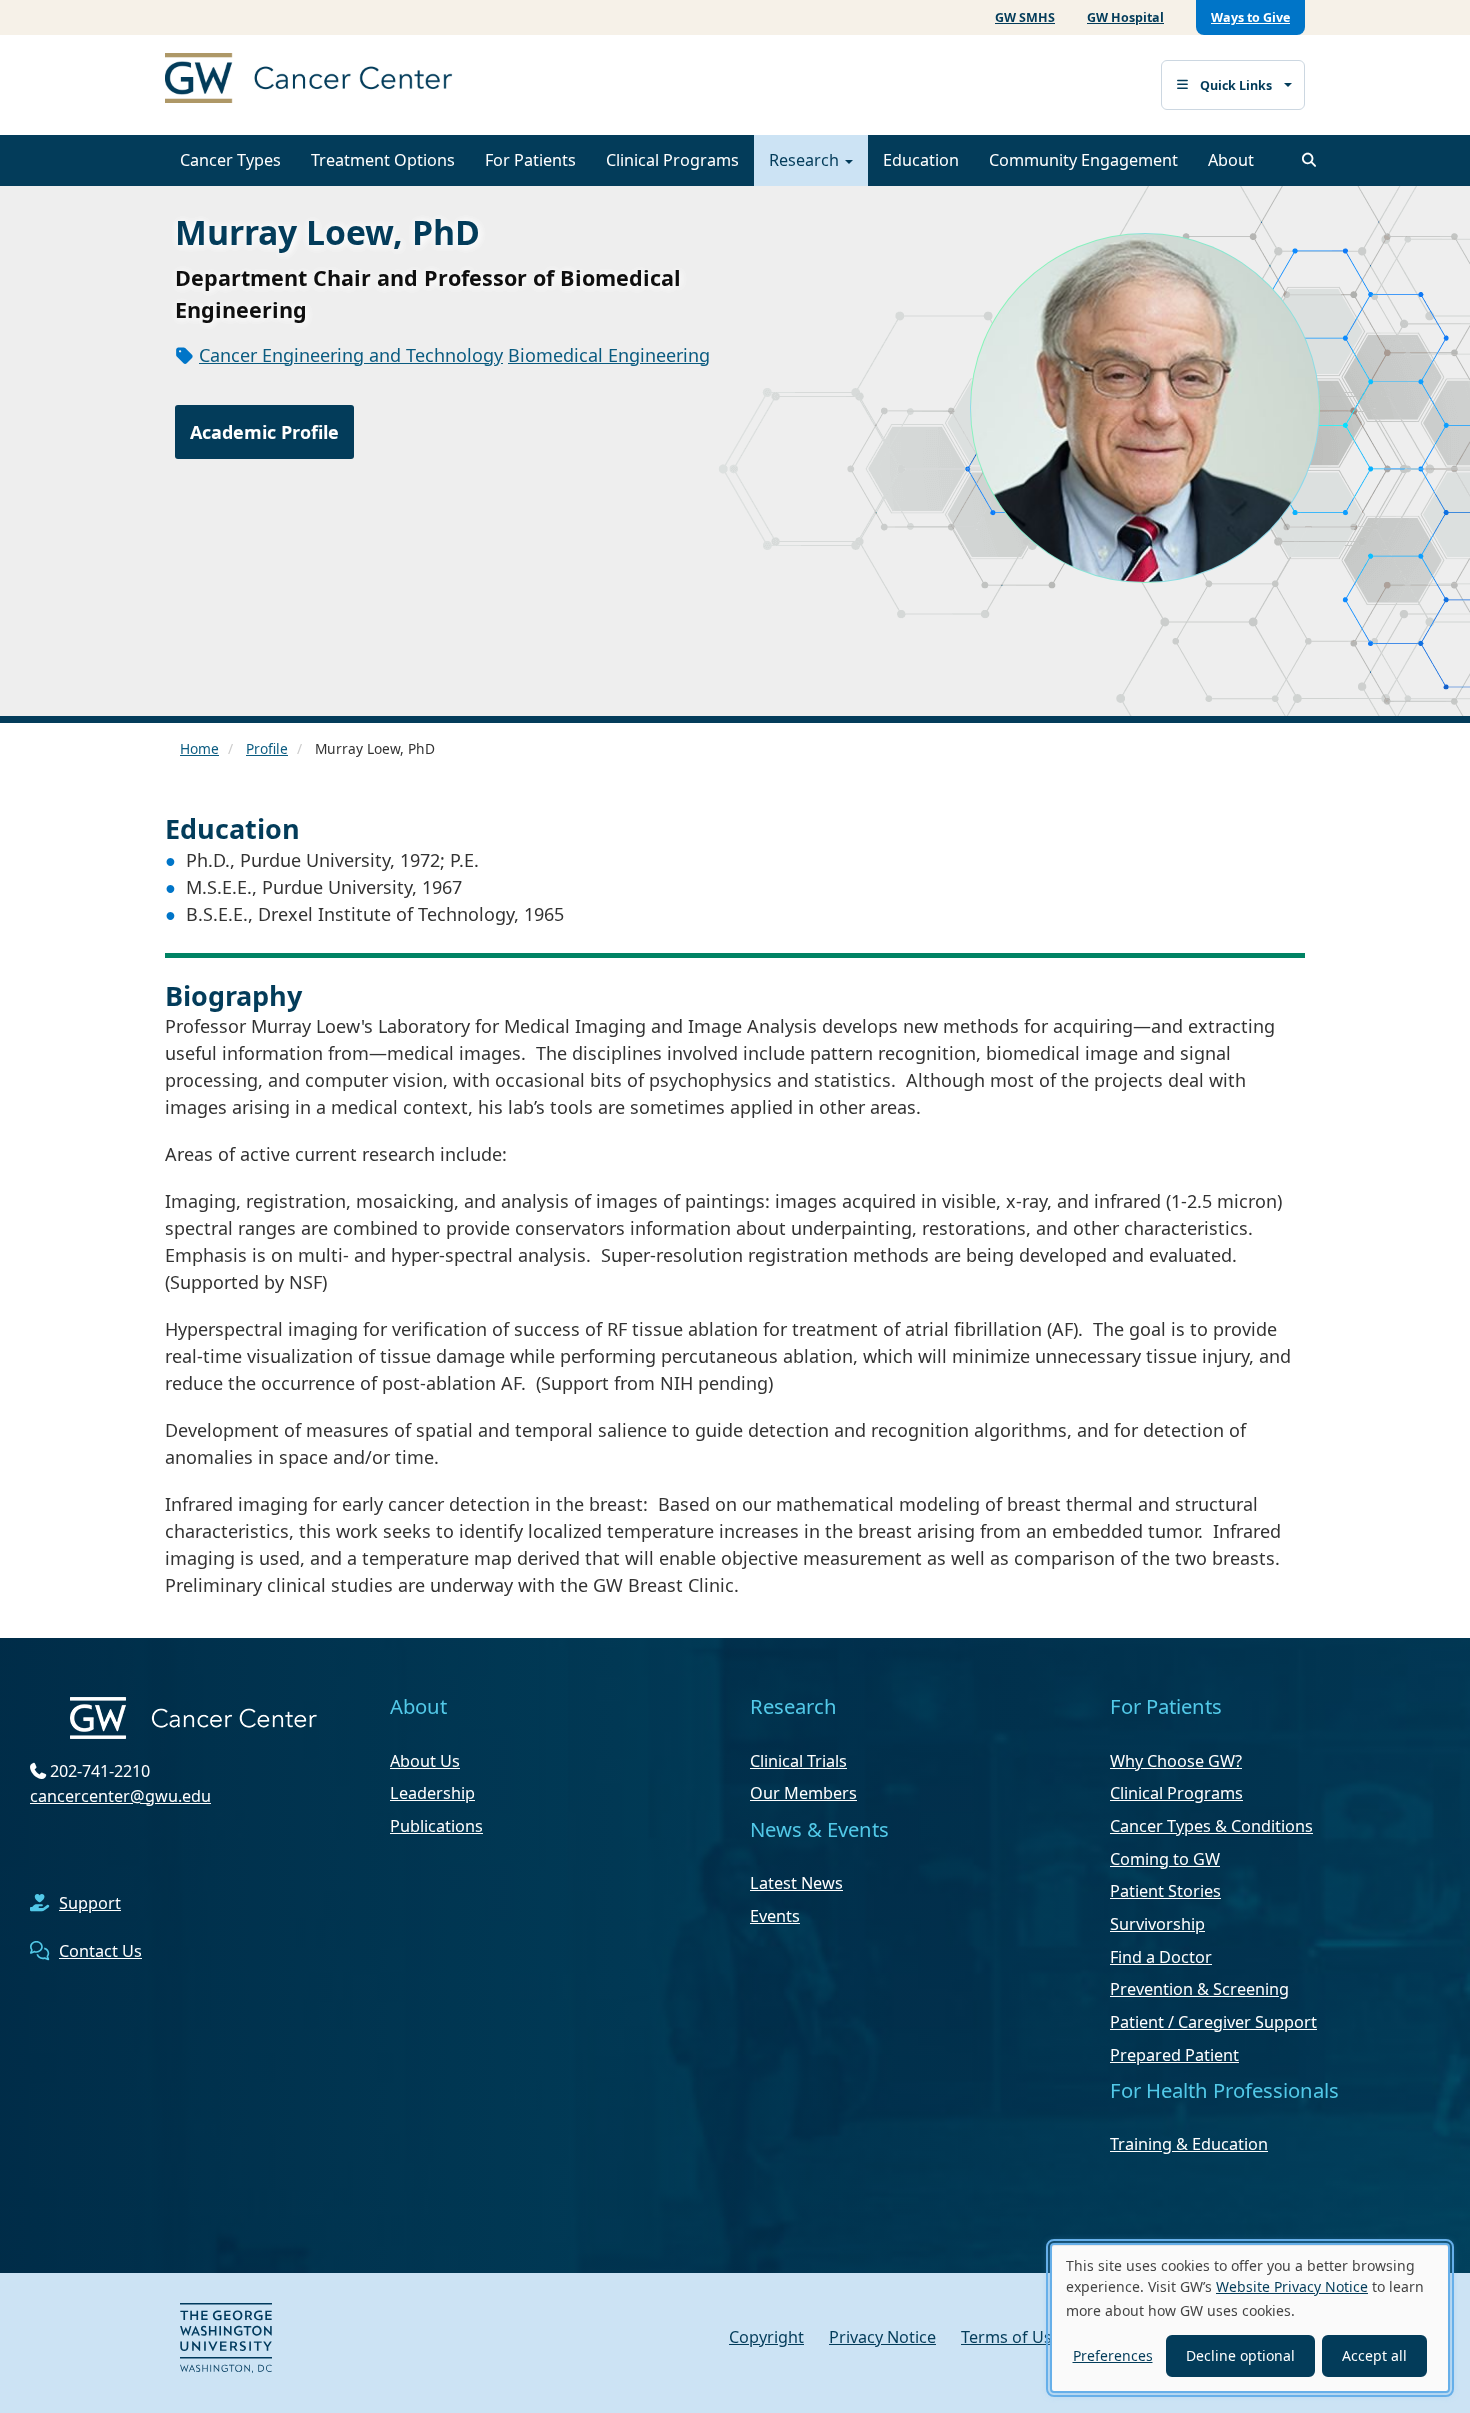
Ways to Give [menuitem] (1250, 17)
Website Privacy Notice (1292, 2286)
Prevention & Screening (1199, 1989)
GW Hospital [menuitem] (1125, 17)
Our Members (803, 1793)
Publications (436, 1826)
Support (90, 1903)
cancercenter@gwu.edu (120, 1796)
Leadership (432, 1793)
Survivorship (1157, 1924)
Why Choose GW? (1176, 1761)
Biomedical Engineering (609, 355)
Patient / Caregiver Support (1213, 2022)
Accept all (1374, 2355)
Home (199, 748)
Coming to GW (1165, 1859)
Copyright (766, 2337)
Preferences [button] (1113, 2355)
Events (775, 1916)
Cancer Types (230, 160)
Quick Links (1236, 85)
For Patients (530, 160)
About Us (425, 1761)
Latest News (796, 1883)
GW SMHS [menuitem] (1025, 17)
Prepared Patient (1174, 2055)
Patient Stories (1165, 1891)
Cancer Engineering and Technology (351, 355)
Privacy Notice (882, 2337)
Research (806, 160)
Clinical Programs (672, 160)
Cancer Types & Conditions (1211, 1826)
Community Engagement (1083, 160)
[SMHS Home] (355, 80)
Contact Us (100, 1951)
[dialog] (1250, 2318)
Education (921, 160)
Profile (267, 748)
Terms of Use (1011, 2337)
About (1231, 160)
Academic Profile (264, 432)
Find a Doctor (1161, 1957)
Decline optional (1240, 2355)
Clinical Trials (798, 1761)
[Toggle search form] (1309, 160)
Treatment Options (383, 160)
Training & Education (1189, 2144)
